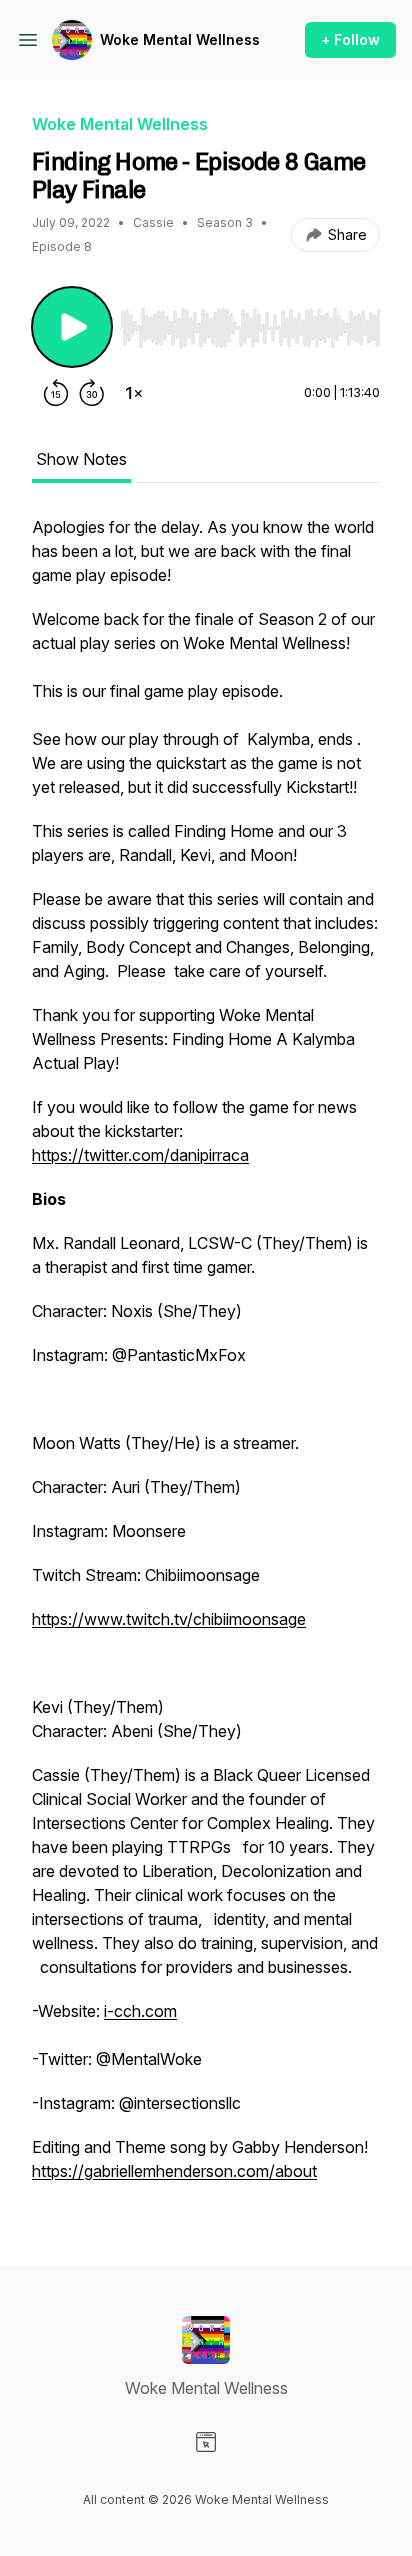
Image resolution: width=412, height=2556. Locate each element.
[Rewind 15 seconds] (56, 393)
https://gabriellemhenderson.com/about (174, 2171)
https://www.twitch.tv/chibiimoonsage (169, 1619)
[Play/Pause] (72, 327)
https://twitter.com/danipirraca (140, 1155)
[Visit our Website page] (206, 2442)
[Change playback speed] (134, 393)
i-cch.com (140, 2011)
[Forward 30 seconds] (92, 393)
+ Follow (350, 39)
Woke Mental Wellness (180, 39)
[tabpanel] (206, 1359)
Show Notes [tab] (81, 459)
